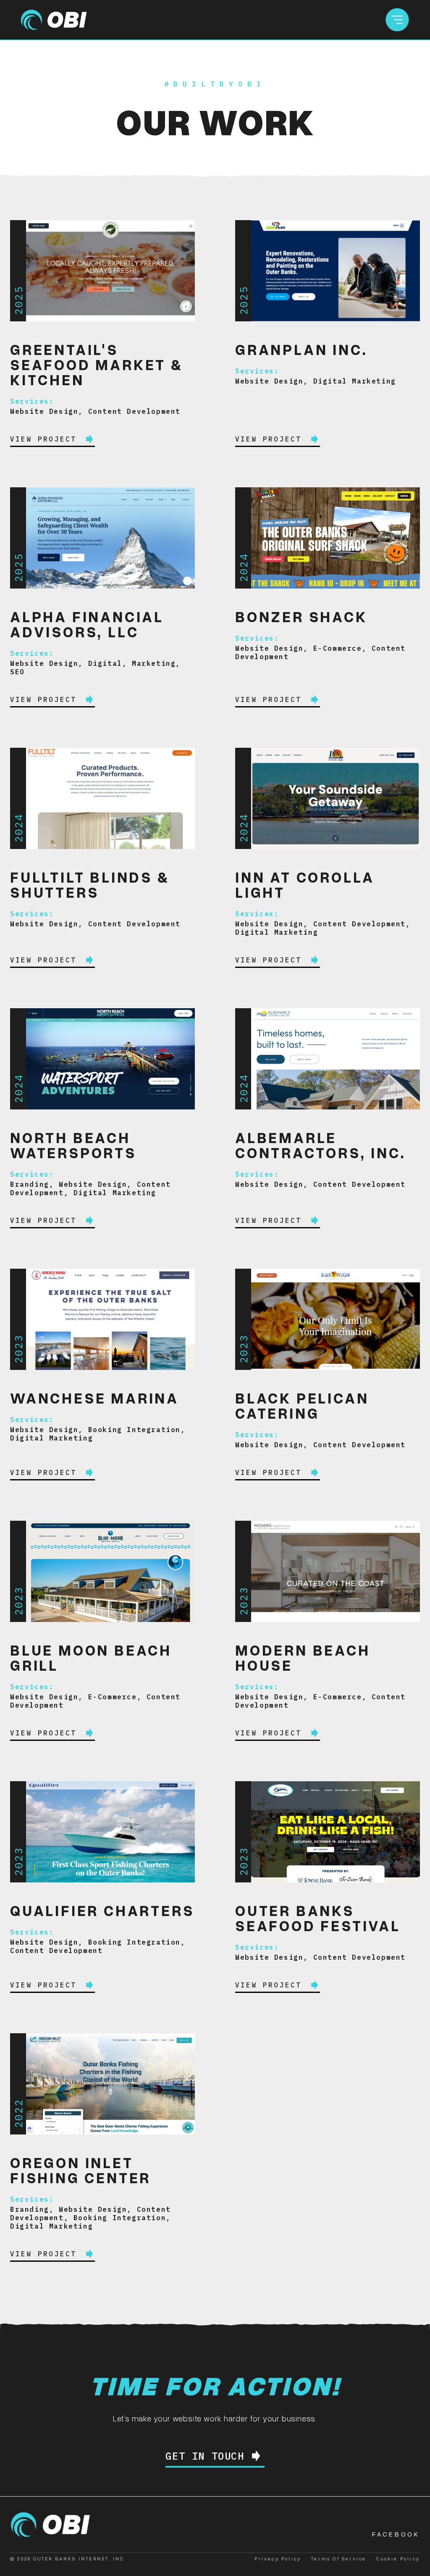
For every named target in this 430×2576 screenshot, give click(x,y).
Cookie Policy (398, 2559)
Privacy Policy (278, 2559)
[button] (397, 20)
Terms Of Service (339, 2559)
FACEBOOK (396, 2534)
